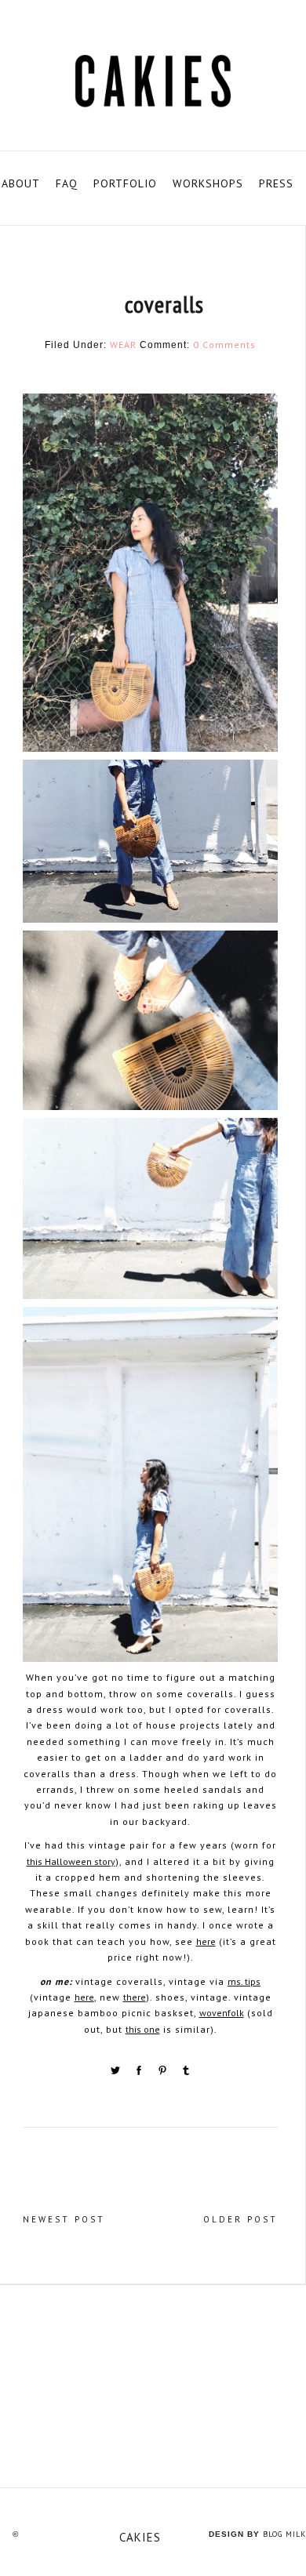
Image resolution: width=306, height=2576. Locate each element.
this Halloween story (71, 1861)
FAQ (67, 183)
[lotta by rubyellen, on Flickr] (153, 2386)
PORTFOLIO (125, 183)
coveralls (164, 304)
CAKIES (140, 2537)
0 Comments (224, 345)
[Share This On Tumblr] (186, 2073)
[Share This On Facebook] (140, 2073)
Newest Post (64, 2219)
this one (143, 2029)
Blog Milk (284, 2534)
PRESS (276, 183)
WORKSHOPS (208, 183)
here (206, 1941)
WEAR (123, 345)
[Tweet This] (117, 2073)
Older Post (240, 2219)
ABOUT (21, 183)
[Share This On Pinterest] (164, 2073)
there (135, 1997)
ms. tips (244, 1981)
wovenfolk (222, 2013)
